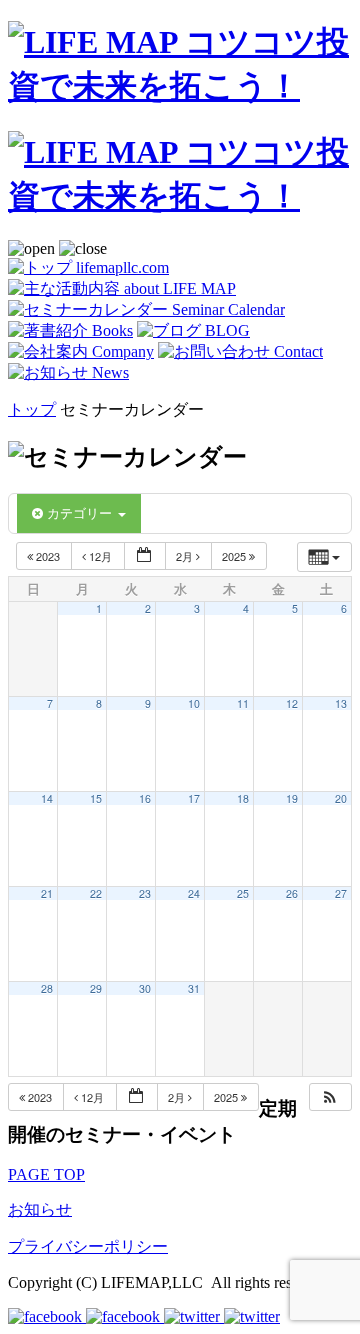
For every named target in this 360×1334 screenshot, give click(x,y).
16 (145, 798)
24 (194, 893)
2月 (186, 556)
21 (47, 893)
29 (96, 988)
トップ (32, 409)
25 (243, 893)
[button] (330, 1097)
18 (243, 798)
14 (47, 798)
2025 (235, 556)
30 (145, 988)
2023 (48, 556)
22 (96, 893)
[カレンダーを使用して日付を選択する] (145, 556)
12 (292, 703)
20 (341, 798)
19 (292, 798)
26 (292, 893)
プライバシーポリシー (88, 1246)
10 (194, 703)
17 (194, 798)
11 (243, 703)
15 (96, 798)
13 (341, 703)
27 (341, 893)
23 (145, 893)
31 (194, 988)
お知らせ (40, 1209)
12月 (100, 556)
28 (47, 988)
